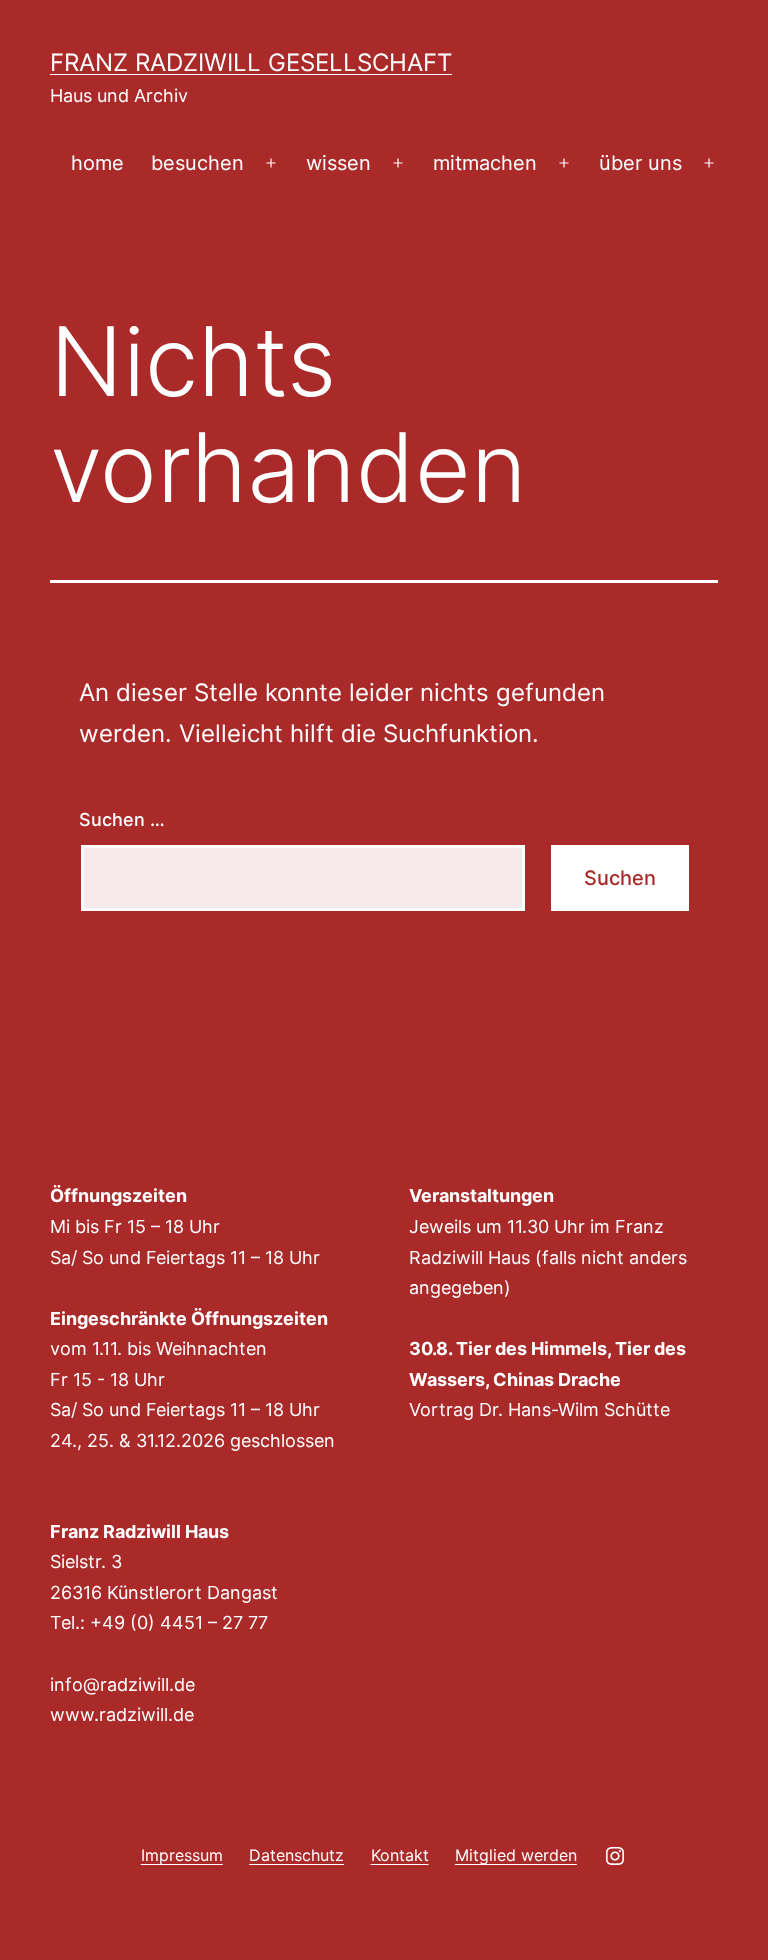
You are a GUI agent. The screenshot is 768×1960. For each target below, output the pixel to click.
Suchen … (122, 819)
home (97, 163)
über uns (640, 163)
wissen (338, 163)
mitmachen (485, 163)
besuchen (197, 163)
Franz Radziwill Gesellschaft (251, 62)
